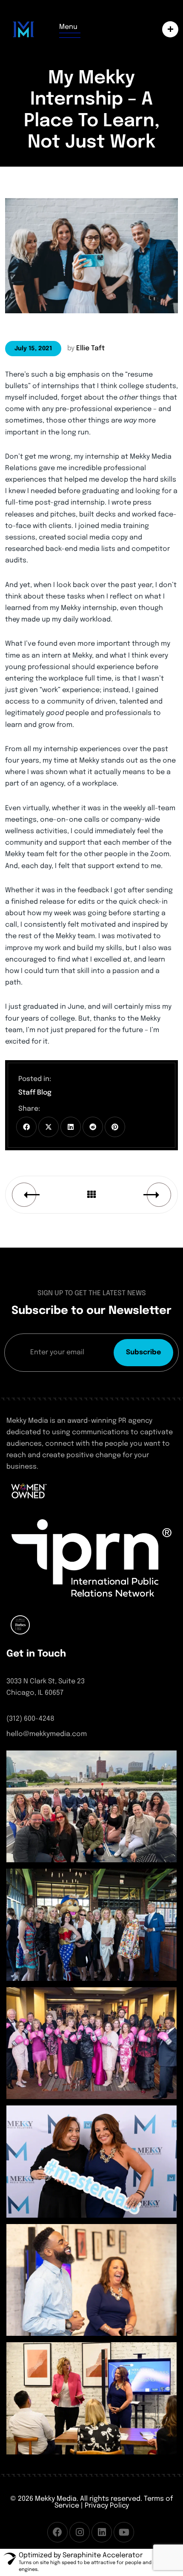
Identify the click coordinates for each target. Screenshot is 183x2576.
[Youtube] (124, 2532)
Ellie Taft (90, 348)
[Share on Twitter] (49, 1127)
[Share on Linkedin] (71, 1127)
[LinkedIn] (102, 2532)
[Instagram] (80, 2532)
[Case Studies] (168, 29)
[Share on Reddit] (93, 1127)
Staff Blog (35, 1093)
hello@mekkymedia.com (47, 1734)
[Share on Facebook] (26, 1127)
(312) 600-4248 (30, 1719)
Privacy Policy (107, 2506)
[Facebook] (57, 2532)
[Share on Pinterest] (115, 1127)
